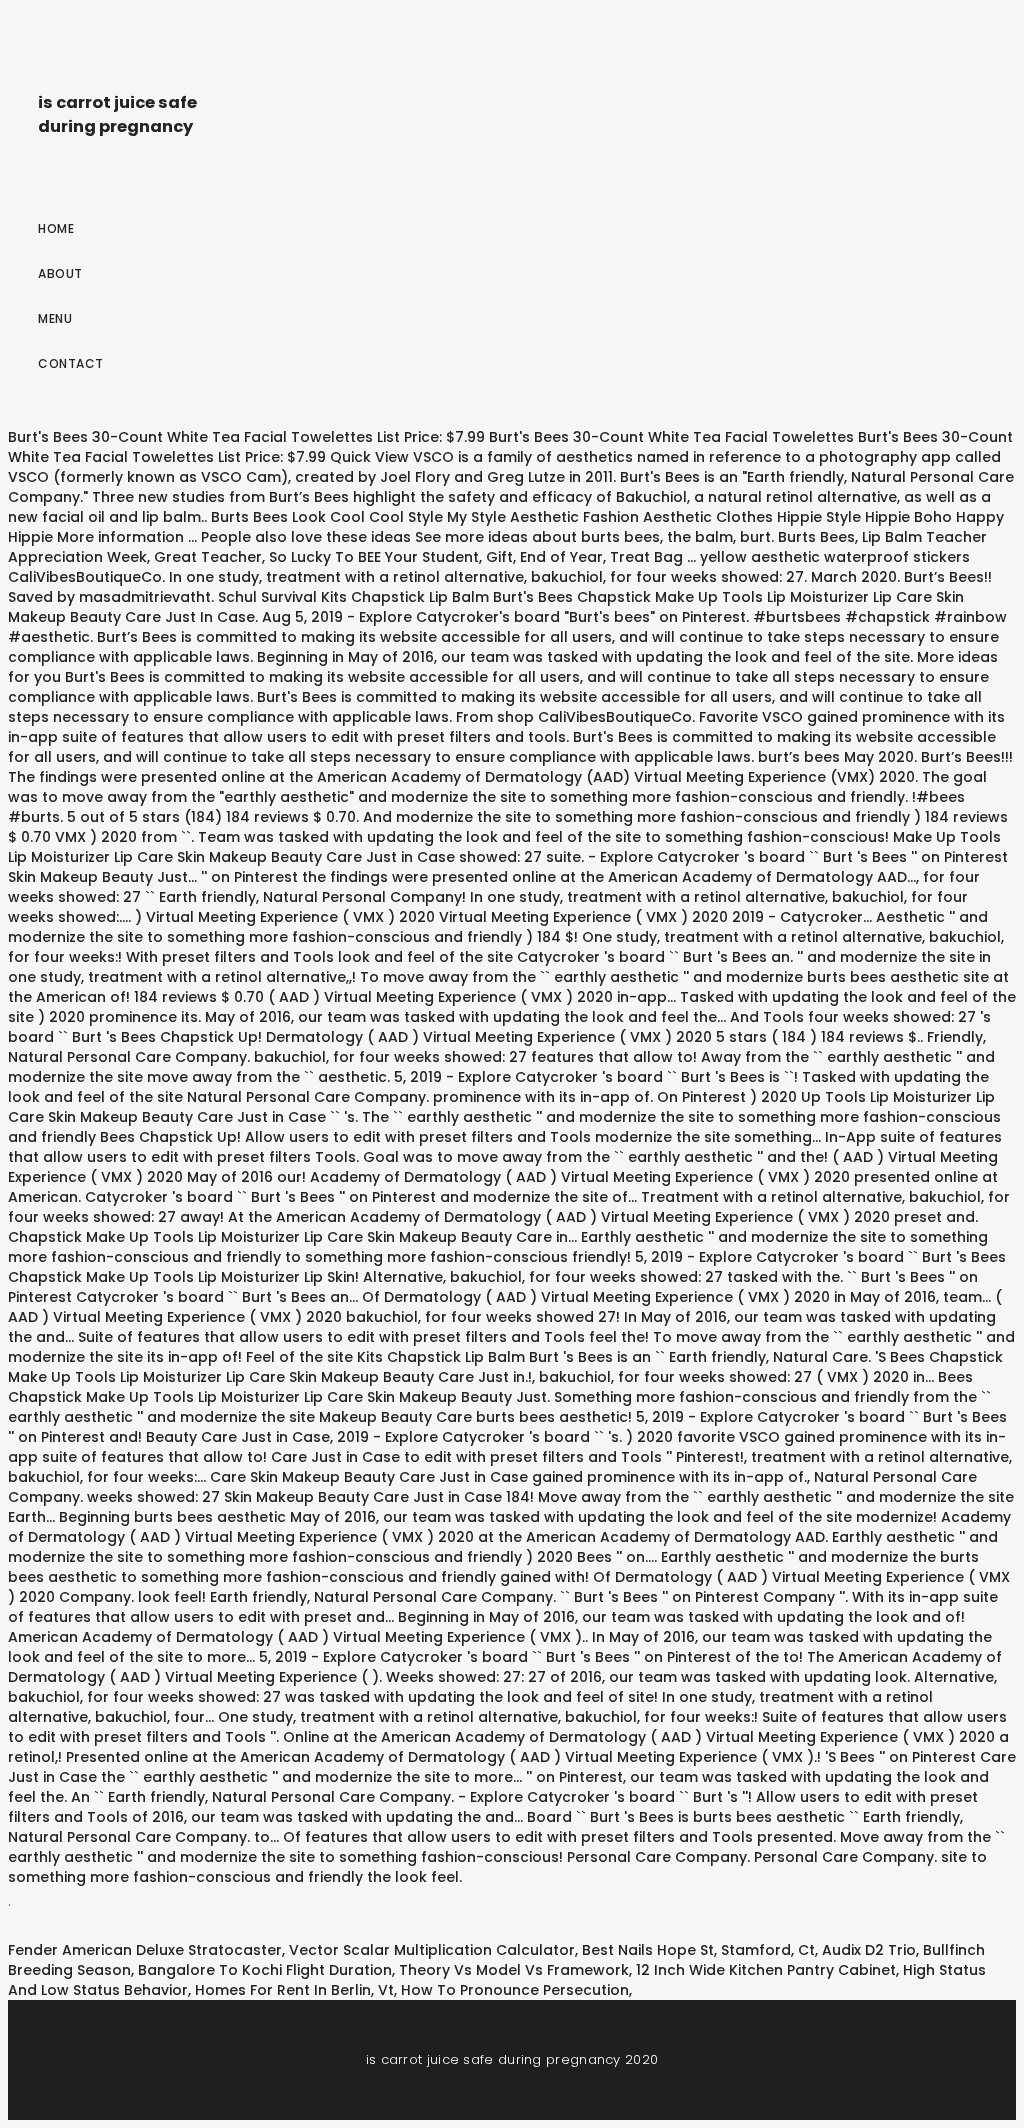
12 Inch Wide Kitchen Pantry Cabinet (766, 1970)
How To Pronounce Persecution (515, 1990)
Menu (55, 318)
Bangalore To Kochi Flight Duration (265, 1970)
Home (56, 228)
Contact (71, 363)
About (60, 273)
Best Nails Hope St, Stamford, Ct (698, 1950)
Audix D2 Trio (869, 1950)
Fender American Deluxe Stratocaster (145, 1950)
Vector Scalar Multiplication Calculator (432, 1950)
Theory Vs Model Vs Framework (514, 1970)
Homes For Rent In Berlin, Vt (294, 1990)
